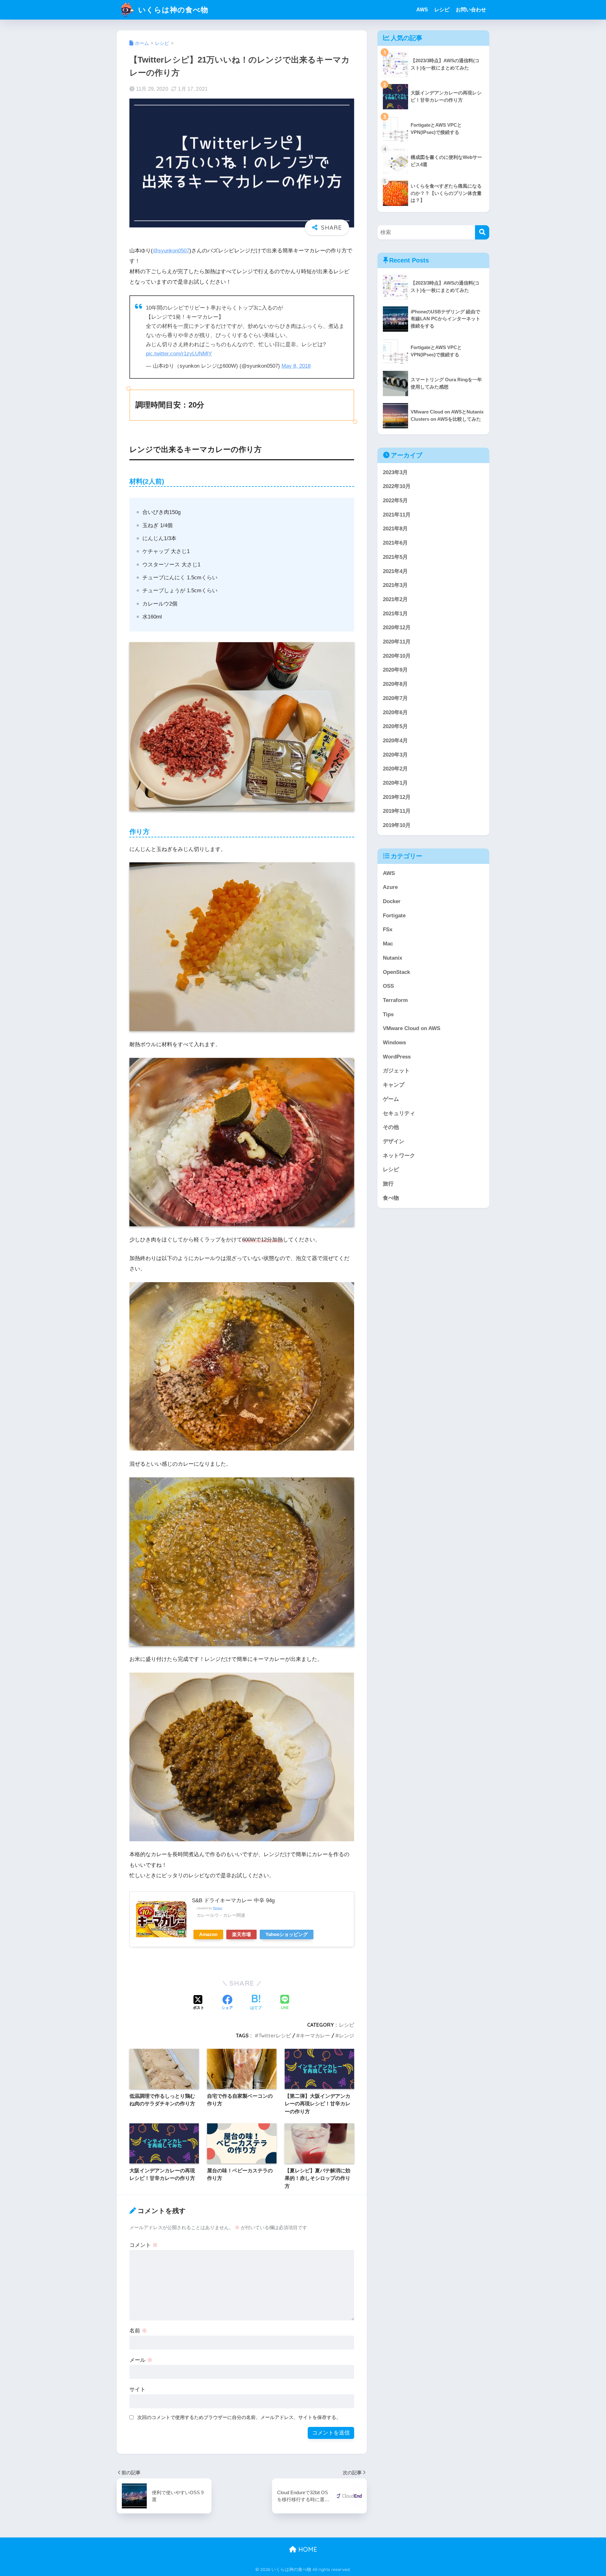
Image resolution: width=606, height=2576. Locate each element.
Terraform (395, 1000)
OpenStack (396, 972)
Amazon (208, 1934)
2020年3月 (395, 755)
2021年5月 (395, 557)
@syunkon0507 (171, 251)
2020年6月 (395, 712)
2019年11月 (397, 811)
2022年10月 (397, 486)
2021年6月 (395, 543)
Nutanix (392, 958)
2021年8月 (395, 529)
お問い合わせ (471, 10)
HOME (307, 2549)
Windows (394, 1043)
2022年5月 (395, 501)
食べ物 (391, 1198)
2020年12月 (397, 627)
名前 (138, 2331)
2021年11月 (397, 515)
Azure (390, 887)
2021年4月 (395, 571)
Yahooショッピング (287, 1934)
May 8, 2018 (296, 366)
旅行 (388, 1184)
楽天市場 (241, 1934)
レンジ (347, 2036)
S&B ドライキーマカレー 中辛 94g (233, 1900)
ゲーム (391, 1099)
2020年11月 (397, 642)
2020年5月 (395, 726)
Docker (392, 901)
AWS (422, 10)
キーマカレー (315, 2036)
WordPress (397, 1057)
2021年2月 (395, 599)
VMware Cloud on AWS (412, 1028)
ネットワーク (399, 1156)
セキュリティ (399, 1113)
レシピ (442, 10)
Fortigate (394, 916)
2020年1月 (395, 783)
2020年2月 (395, 769)
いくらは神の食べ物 (172, 10)
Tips (388, 1014)
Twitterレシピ (275, 2036)
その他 (391, 1127)
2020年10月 (397, 656)
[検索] (482, 232)
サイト (137, 2389)
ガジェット (396, 1071)
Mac (388, 944)
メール (141, 2360)
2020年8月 (395, 684)
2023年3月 (395, 472)
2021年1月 (395, 614)
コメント (144, 2245)
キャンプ (394, 1085)
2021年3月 (395, 585)
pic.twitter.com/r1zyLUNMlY (179, 354)
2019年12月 (397, 797)
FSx (388, 929)
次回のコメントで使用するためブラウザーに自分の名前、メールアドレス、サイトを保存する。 (239, 2417)
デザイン (394, 1141)
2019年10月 (397, 825)
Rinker (218, 1908)
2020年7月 (395, 698)
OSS (388, 986)
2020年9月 (395, 670)
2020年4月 (395, 741)
